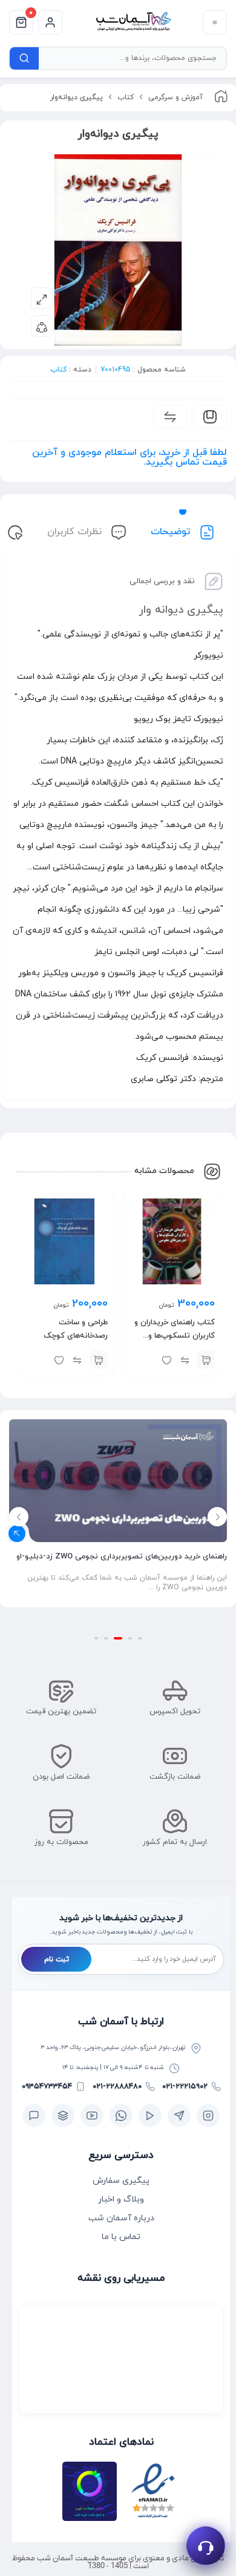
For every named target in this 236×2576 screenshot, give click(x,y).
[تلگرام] (179, 2116)
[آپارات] (150, 2116)
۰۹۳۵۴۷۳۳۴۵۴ (47, 2087)
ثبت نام (57, 1960)
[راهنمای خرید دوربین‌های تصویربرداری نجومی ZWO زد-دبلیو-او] (118, 1480)
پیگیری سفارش (121, 2181)
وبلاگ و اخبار (121, 2199)
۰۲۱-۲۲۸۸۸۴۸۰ (117, 2087)
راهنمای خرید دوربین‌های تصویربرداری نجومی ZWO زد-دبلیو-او (122, 1557)
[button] (206, 1359)
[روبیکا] (63, 2116)
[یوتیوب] (92, 2116)
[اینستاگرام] (208, 2116)
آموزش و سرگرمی (175, 97)
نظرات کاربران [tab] (76, 532)
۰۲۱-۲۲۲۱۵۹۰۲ (185, 2087)
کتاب (126, 97)
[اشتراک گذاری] (42, 326)
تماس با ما (121, 2237)
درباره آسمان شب (121, 2218)
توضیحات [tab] (172, 532)
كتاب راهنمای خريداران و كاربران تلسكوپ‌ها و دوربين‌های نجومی (175, 1336)
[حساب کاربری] (50, 22)
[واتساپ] (121, 2116)
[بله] (34, 2116)
